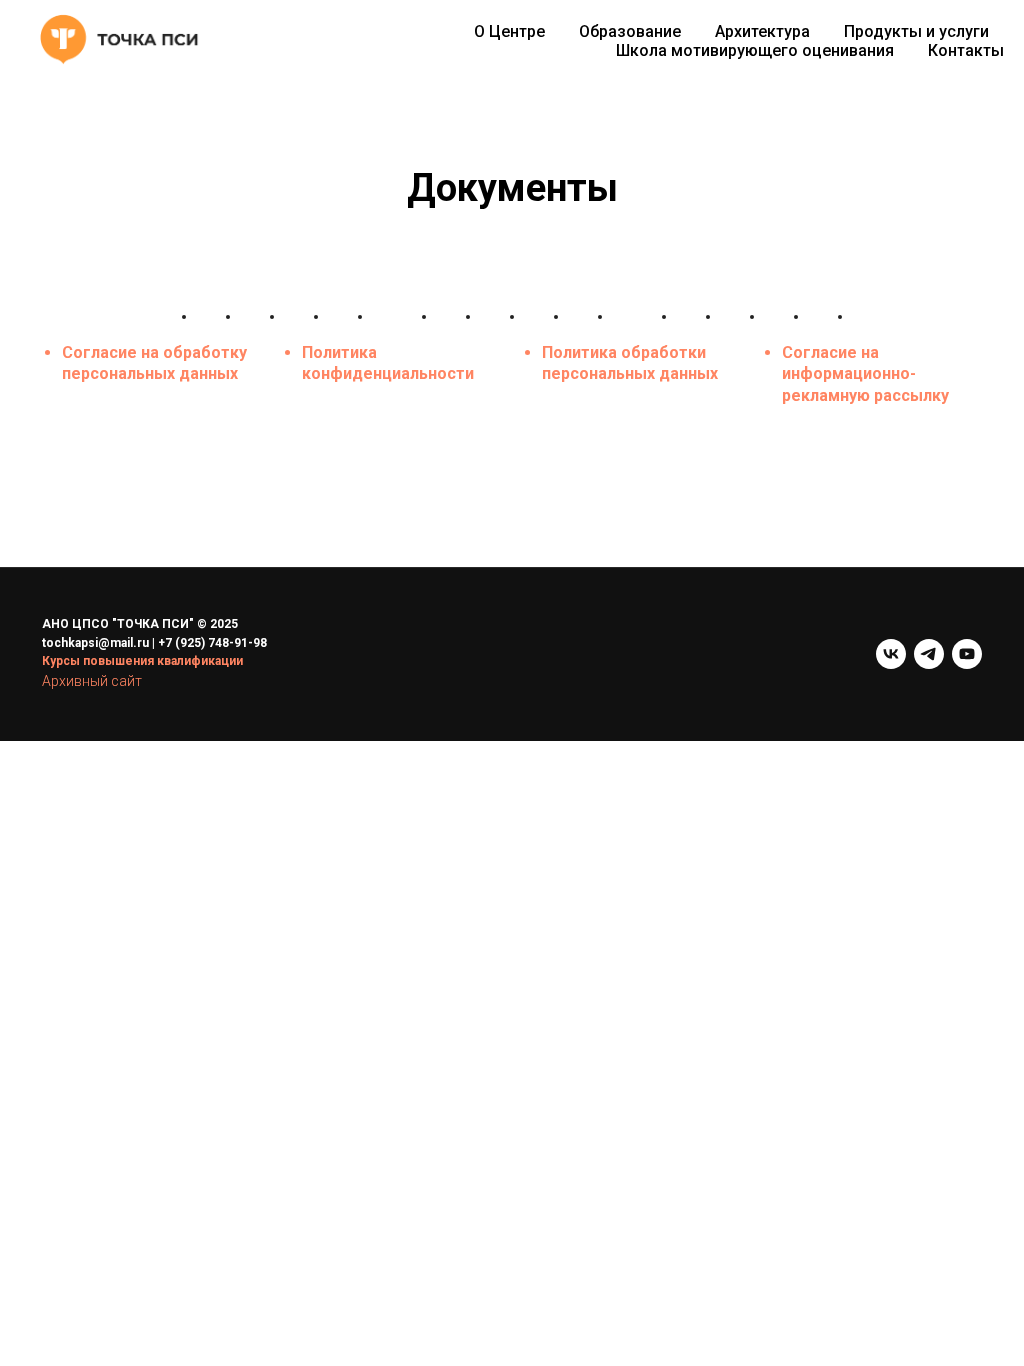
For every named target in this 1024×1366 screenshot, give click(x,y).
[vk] (891, 654)
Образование (630, 31)
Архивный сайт (92, 681)
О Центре (509, 31)
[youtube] (967, 654)
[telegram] (929, 654)
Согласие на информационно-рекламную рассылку (865, 374)
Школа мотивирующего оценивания (755, 50)
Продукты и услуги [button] (916, 31)
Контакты (966, 50)
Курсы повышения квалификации (142, 661)
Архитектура (762, 31)
